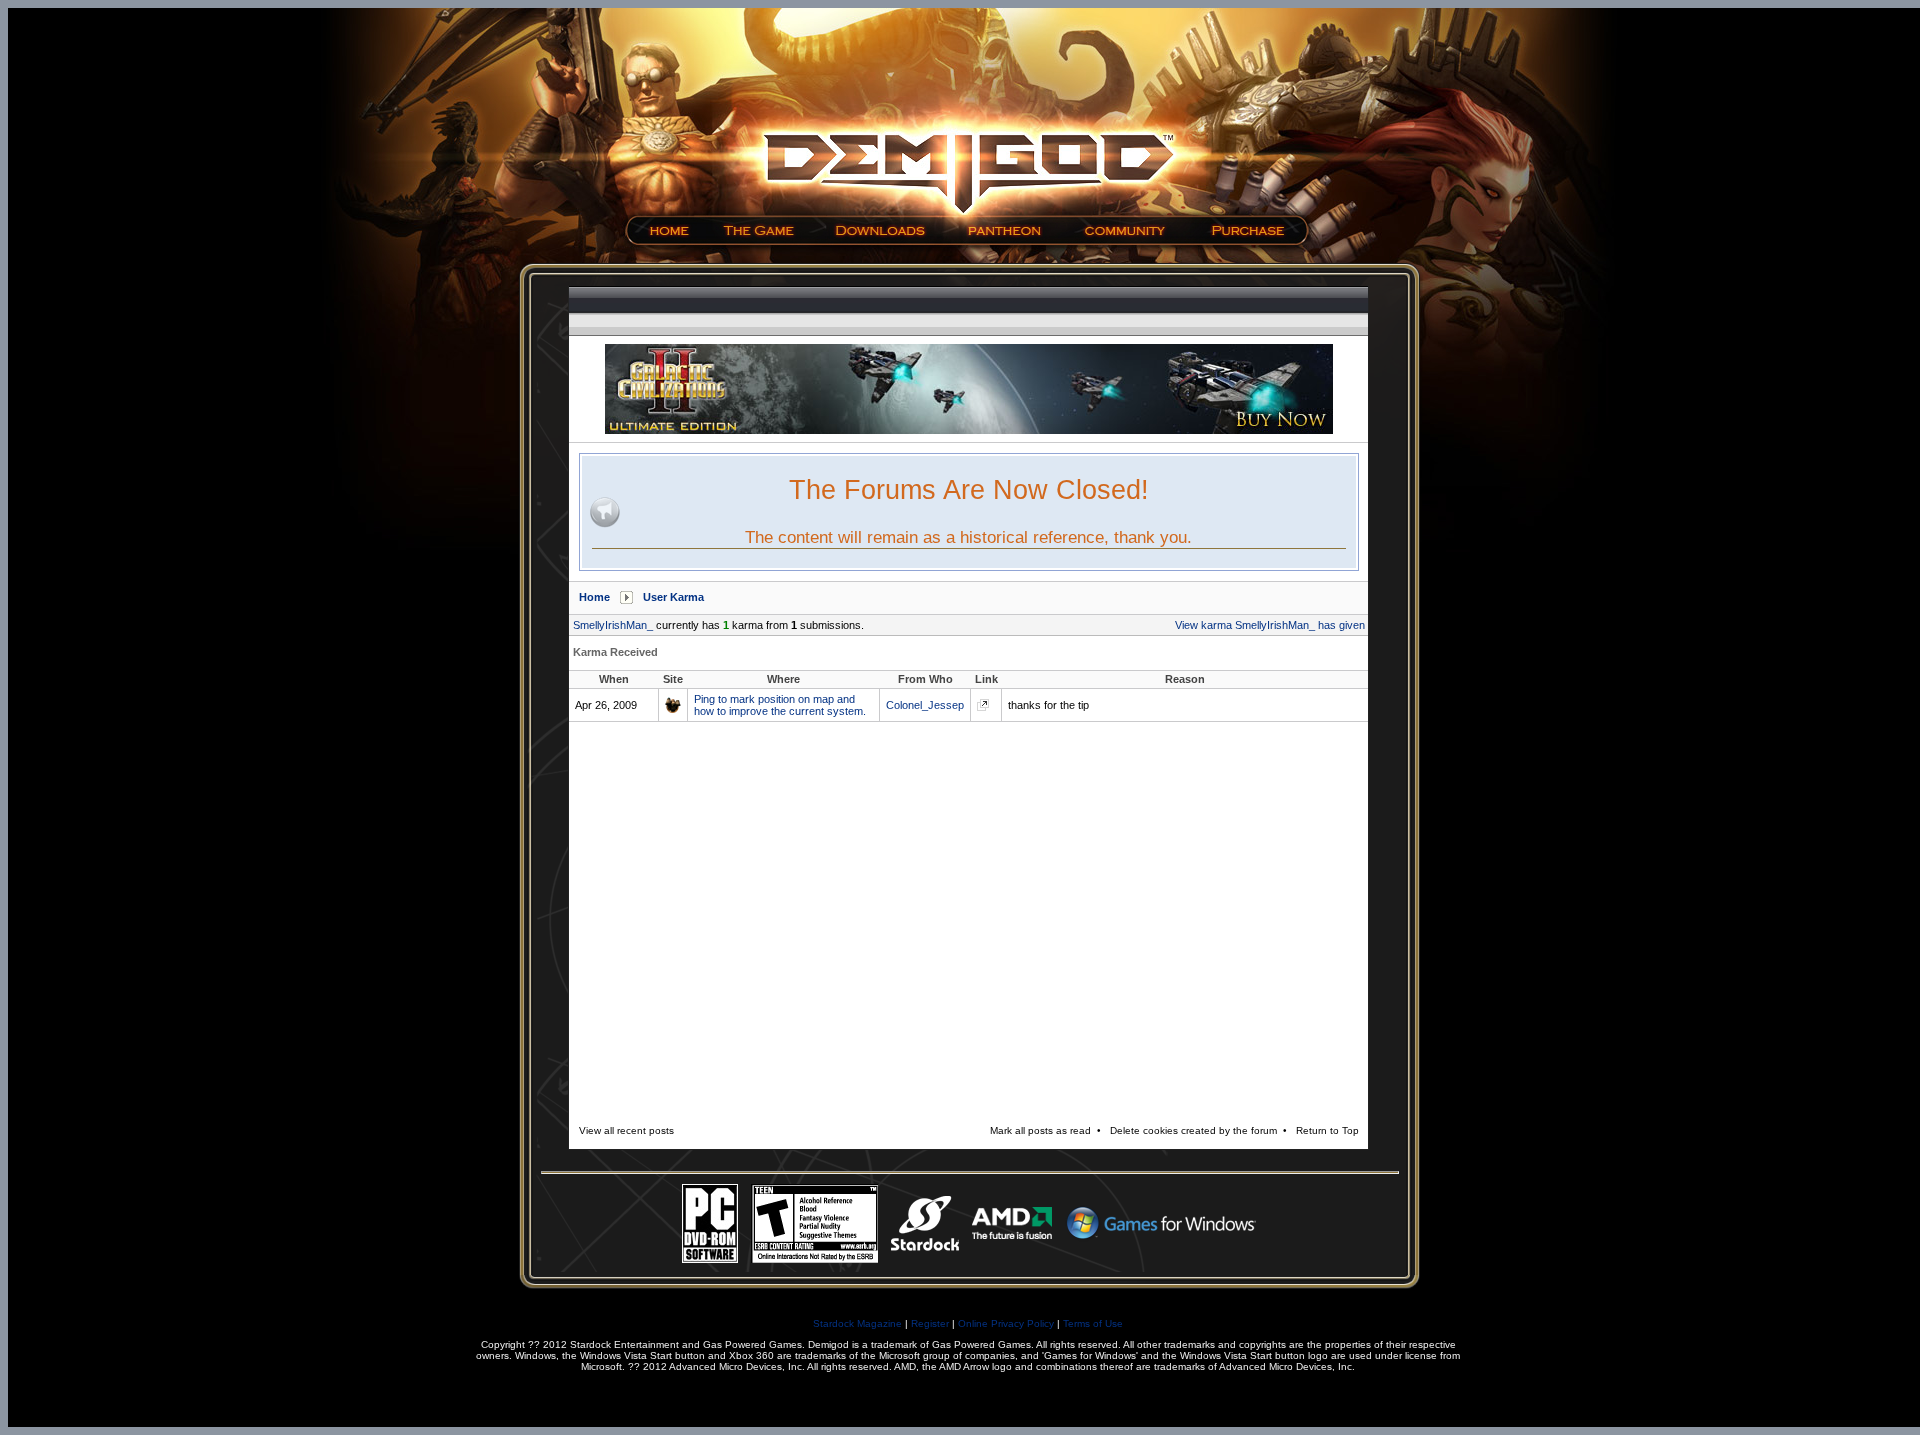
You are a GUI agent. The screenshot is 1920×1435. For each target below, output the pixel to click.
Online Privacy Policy (1006, 1323)
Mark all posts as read (1040, 1130)
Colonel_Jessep (925, 705)
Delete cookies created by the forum (1193, 1130)
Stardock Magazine (857, 1323)
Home (594, 597)
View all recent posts (626, 1130)
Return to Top (1327, 1130)
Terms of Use (1093, 1323)
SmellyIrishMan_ (613, 625)
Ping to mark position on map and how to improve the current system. (780, 705)
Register (930, 1323)
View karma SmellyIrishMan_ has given (1270, 625)
